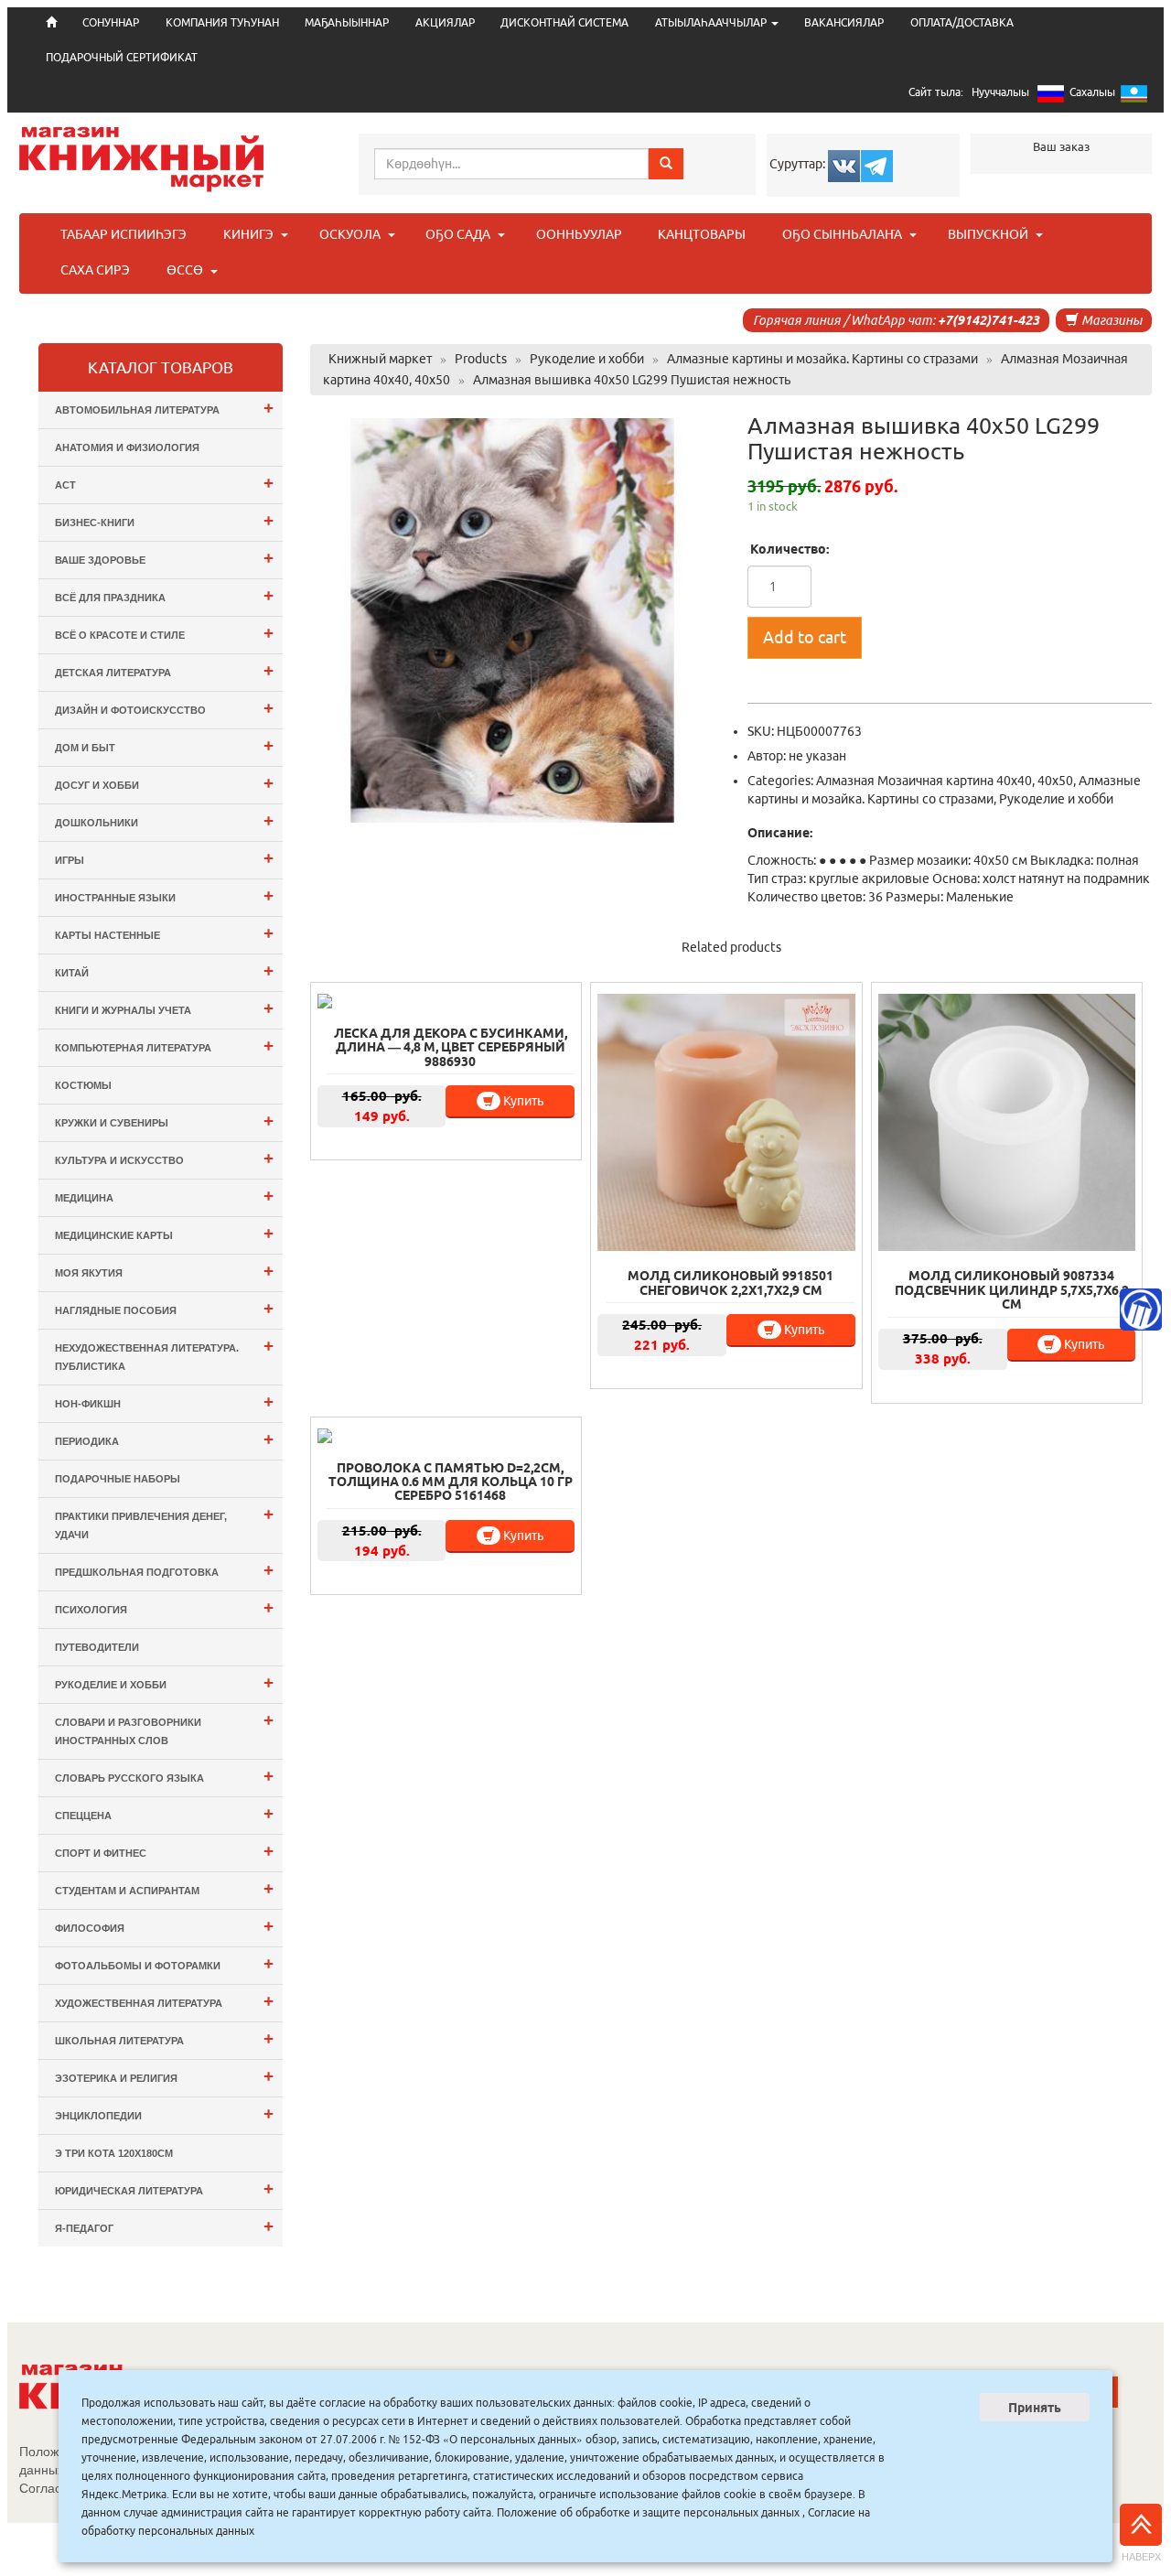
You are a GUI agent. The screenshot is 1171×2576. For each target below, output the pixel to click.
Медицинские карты (164, 1233)
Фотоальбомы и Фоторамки (164, 1963)
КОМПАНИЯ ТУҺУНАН (222, 22)
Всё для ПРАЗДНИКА (164, 595)
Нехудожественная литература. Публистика (164, 1354)
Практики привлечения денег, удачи (164, 1522)
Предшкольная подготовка (164, 1570)
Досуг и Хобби (164, 783)
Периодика (164, 1439)
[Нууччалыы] (1051, 97)
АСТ (164, 483)
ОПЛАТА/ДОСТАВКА (962, 22)
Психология (164, 1607)
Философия (164, 1926)
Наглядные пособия (164, 1308)
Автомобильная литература (164, 408)
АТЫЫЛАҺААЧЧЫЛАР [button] (712, 22)
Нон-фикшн (164, 1401)
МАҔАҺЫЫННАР (347, 22)
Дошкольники (164, 820)
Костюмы (83, 1085)
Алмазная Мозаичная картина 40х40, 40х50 (945, 781)
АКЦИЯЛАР (445, 22)
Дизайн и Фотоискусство (164, 708)
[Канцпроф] (1141, 1310)
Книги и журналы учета (164, 1008)
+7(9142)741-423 (988, 320)
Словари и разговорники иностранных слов (164, 1728)
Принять (1035, 2408)
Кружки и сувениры (164, 1121)
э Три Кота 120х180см (114, 2153)
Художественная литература (164, 2001)
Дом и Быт (164, 745)
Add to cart (805, 637)
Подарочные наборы (118, 1479)
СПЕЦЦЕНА (164, 1813)
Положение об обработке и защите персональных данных (648, 2512)
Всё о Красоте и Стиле (164, 633)
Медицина (164, 1196)
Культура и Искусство (164, 1158)
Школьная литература (164, 2038)
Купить (522, 1101)
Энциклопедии (164, 2113)
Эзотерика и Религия (164, 2076)
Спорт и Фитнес (164, 1851)
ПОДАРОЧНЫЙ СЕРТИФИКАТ (122, 57)
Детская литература (164, 670)
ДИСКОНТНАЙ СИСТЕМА (564, 22)
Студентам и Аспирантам (164, 1888)
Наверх (1141, 2557)
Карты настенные (164, 933)
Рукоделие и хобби (1056, 799)
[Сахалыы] (1134, 97)
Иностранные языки (164, 895)
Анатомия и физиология (127, 447)
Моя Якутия (164, 1271)
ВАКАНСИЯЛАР (844, 22)
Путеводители (97, 1647)
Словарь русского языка (164, 1776)
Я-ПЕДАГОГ (164, 2226)
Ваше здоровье (164, 558)
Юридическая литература (164, 2188)
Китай (164, 970)
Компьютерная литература (164, 1045)
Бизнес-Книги (164, 520)
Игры (164, 858)
